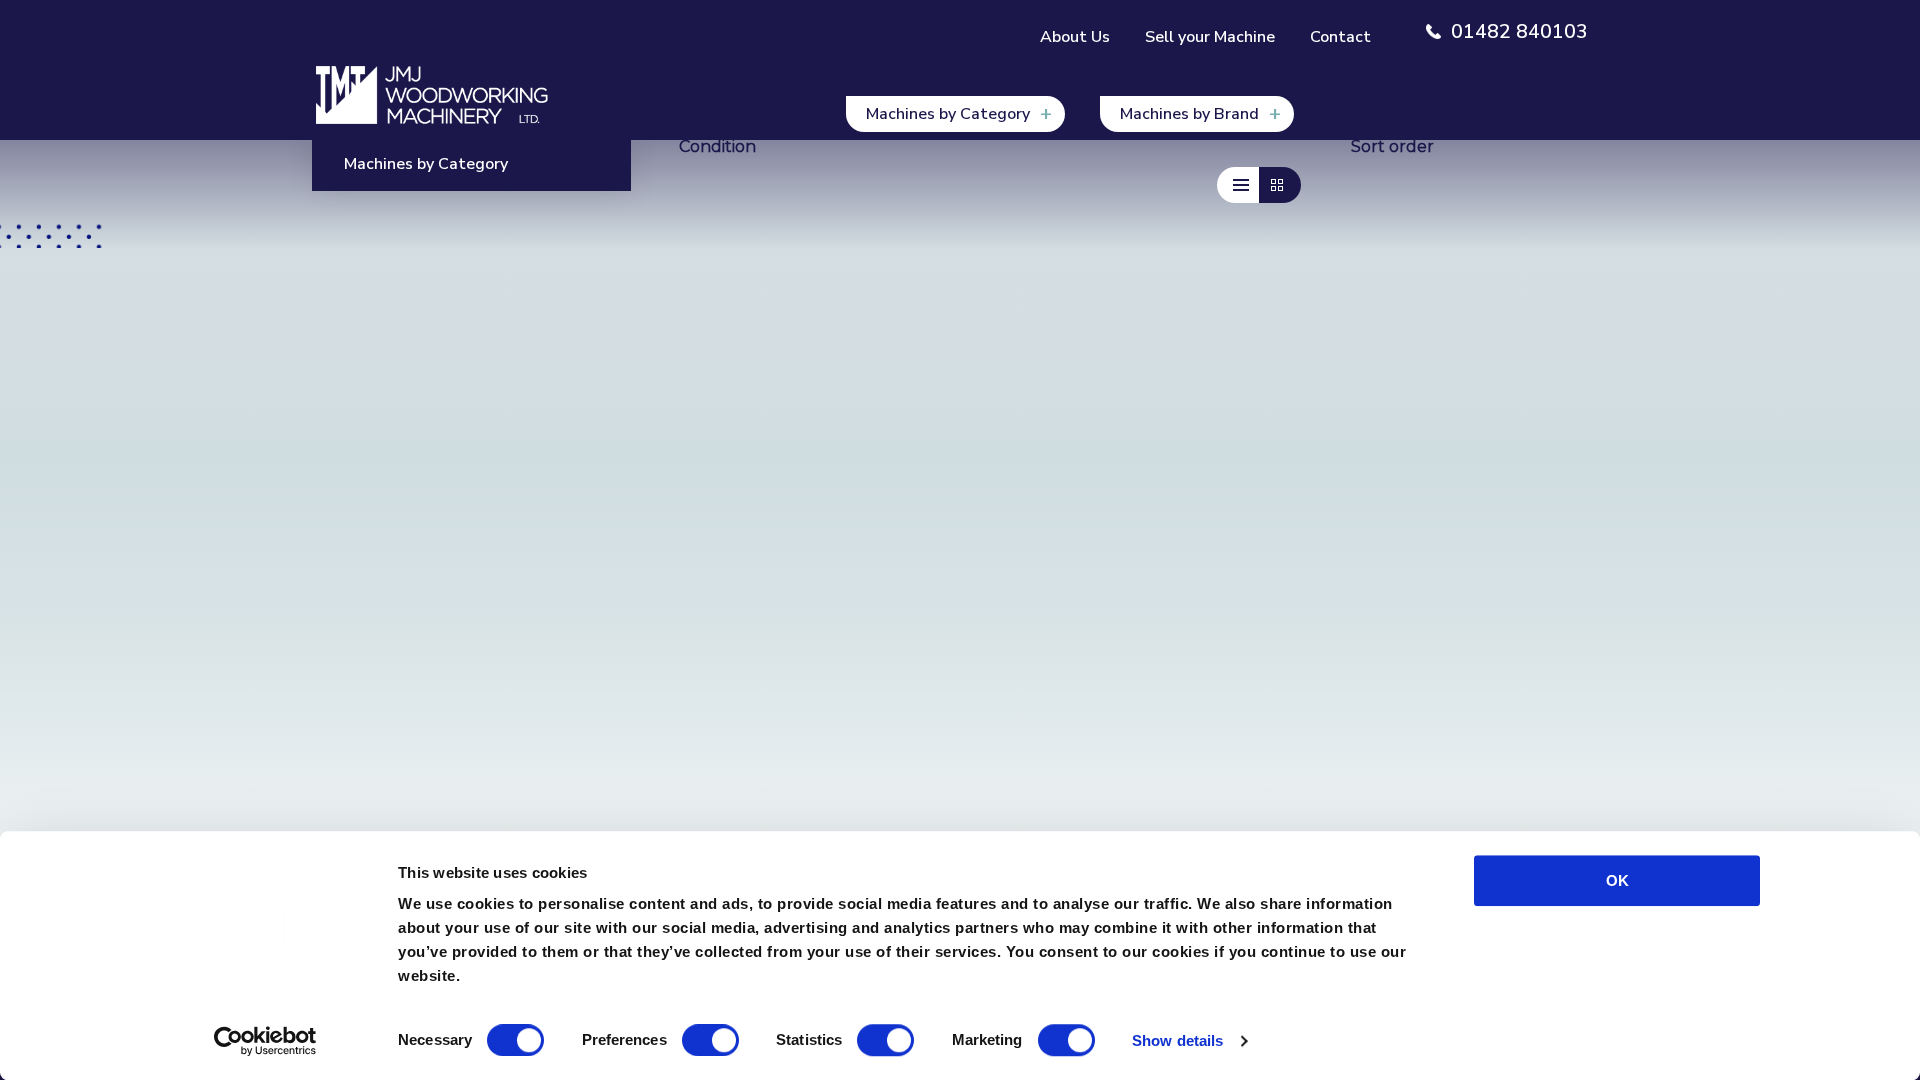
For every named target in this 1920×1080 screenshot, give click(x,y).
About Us (1075, 37)
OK (1617, 880)
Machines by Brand (1189, 114)
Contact (1340, 37)
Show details (1177, 1040)
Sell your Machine (1210, 37)
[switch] (710, 1040)
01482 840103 (1519, 32)
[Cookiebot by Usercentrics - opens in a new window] (265, 1041)
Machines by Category (948, 114)
